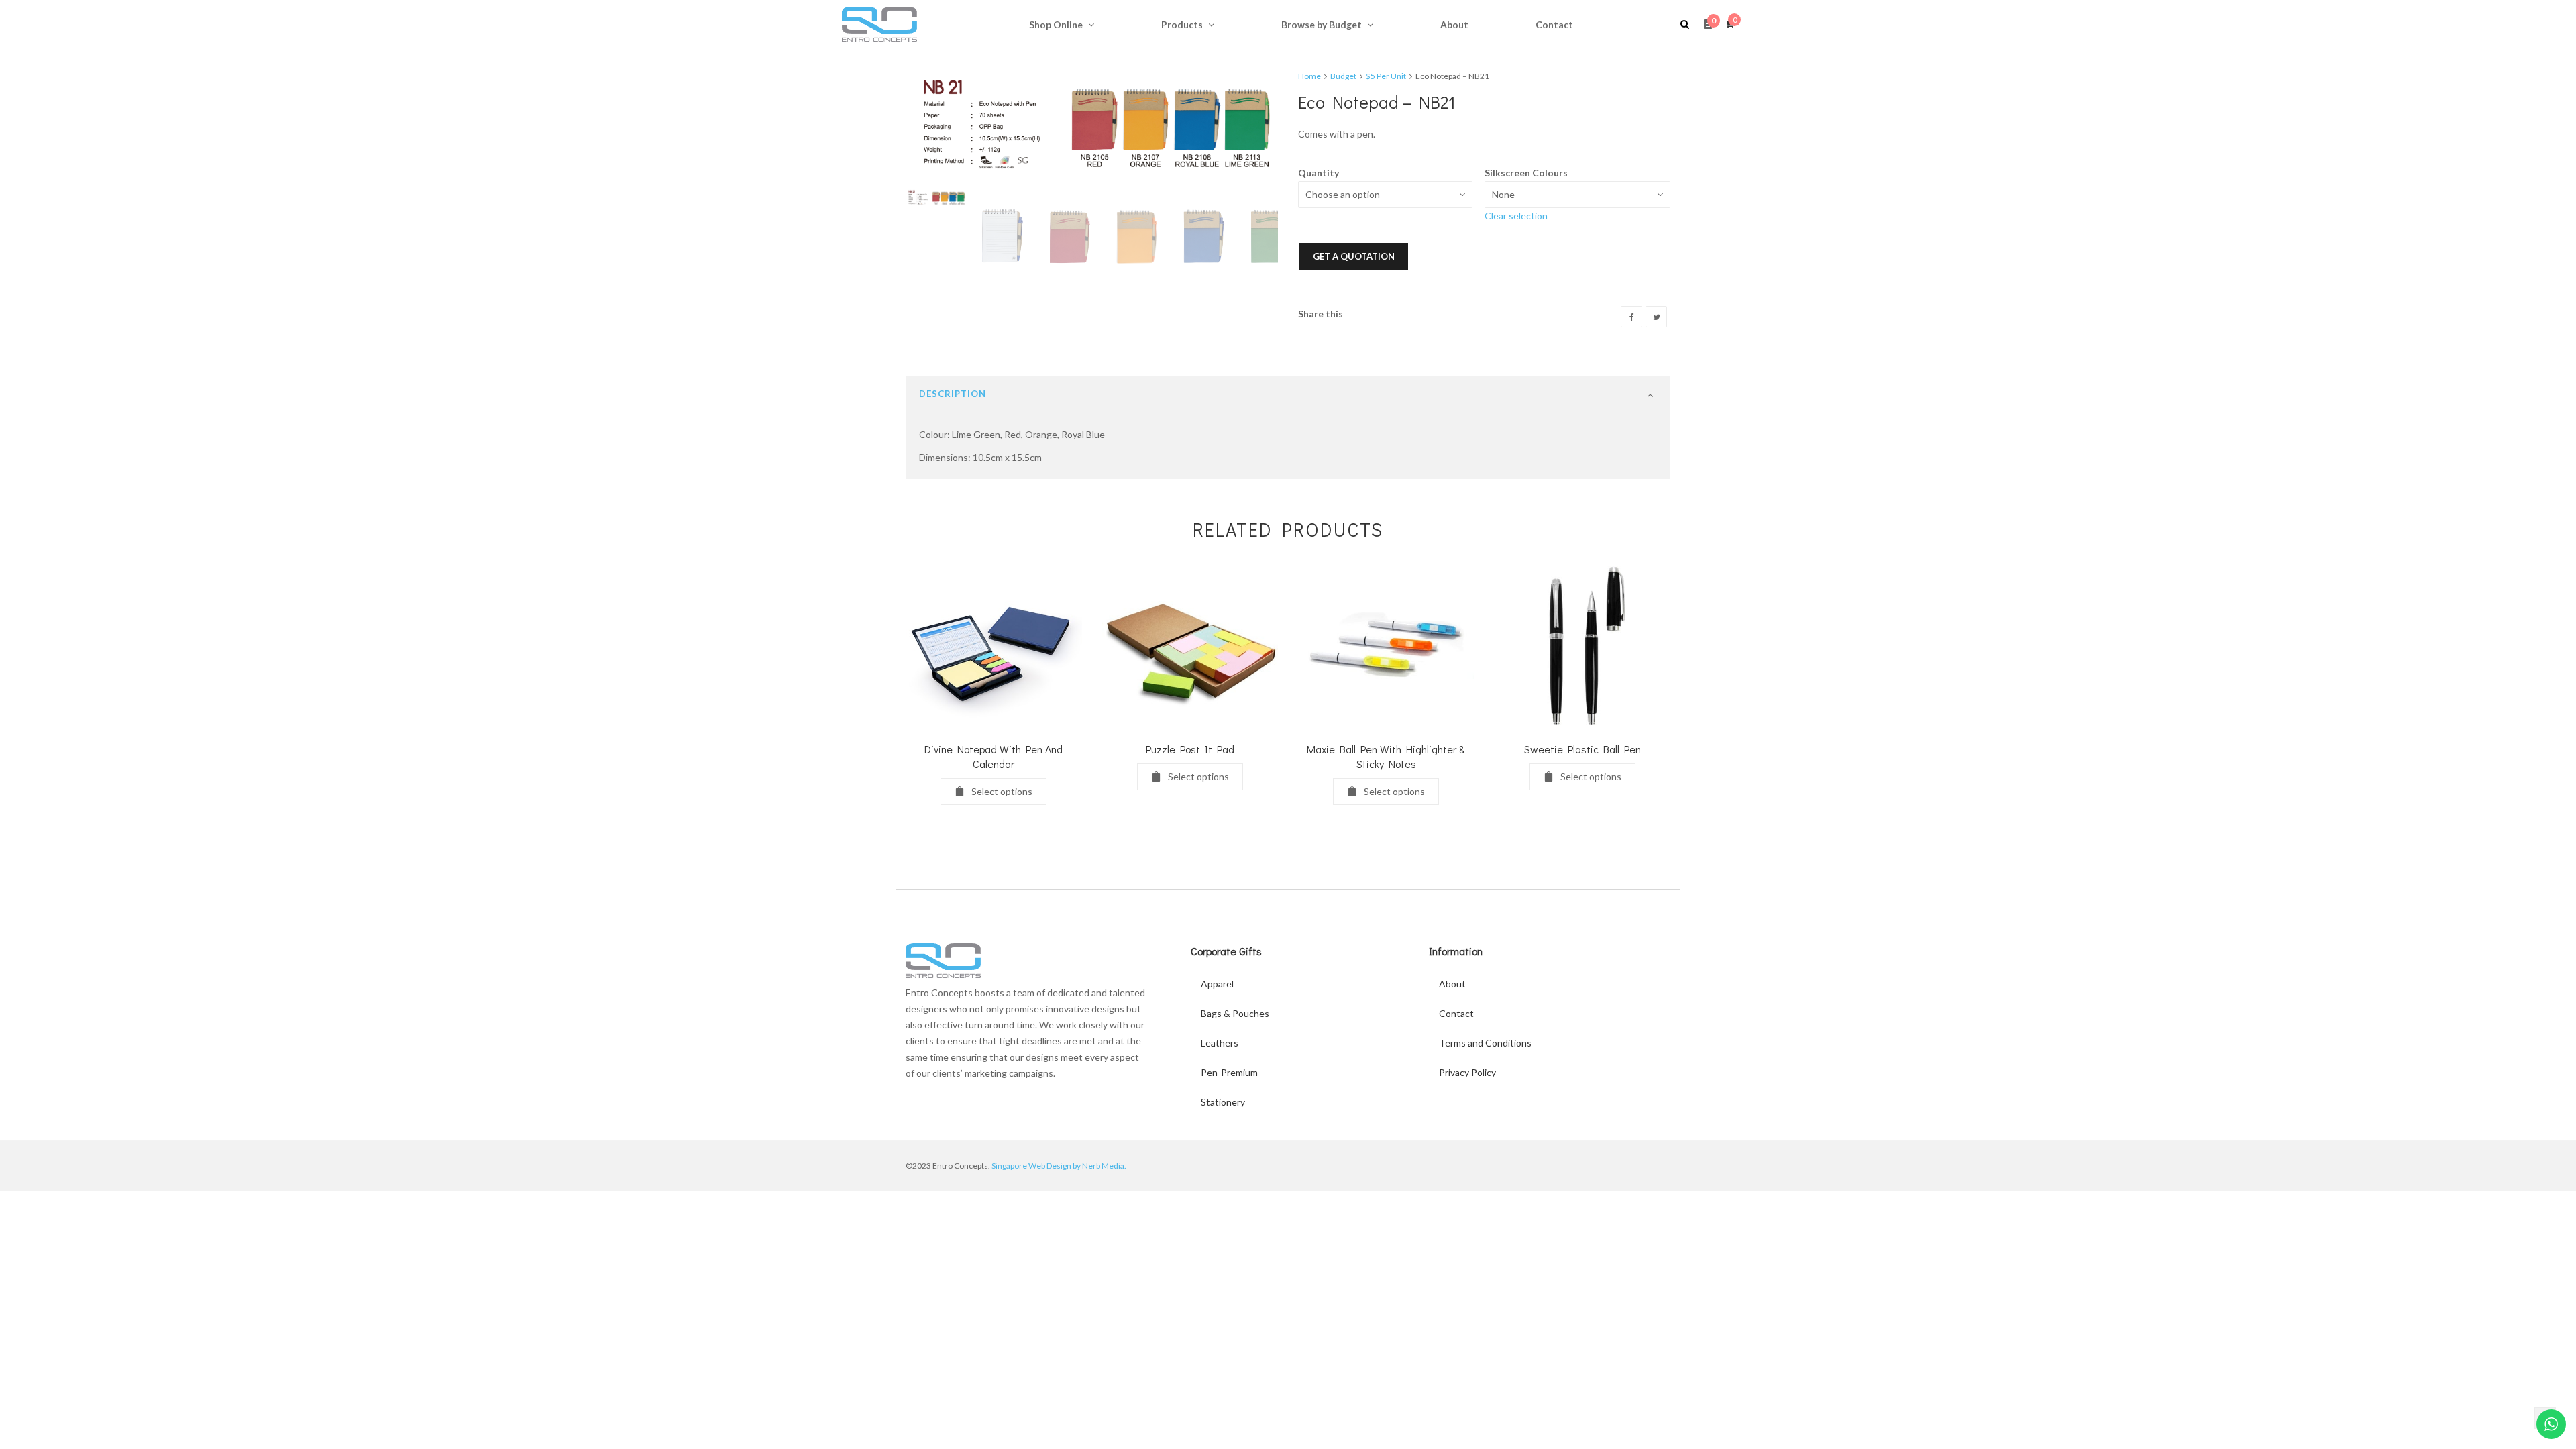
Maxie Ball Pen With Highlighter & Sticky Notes (1386, 756)
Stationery (1223, 1102)
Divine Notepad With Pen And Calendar (994, 756)
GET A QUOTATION (1354, 256)
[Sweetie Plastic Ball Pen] (1583, 647)
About (1452, 984)
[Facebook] (1631, 317)
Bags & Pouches (1235, 1013)
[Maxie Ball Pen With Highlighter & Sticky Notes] (1386, 647)
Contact (1456, 1013)
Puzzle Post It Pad (1190, 749)
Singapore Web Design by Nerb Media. (1059, 1166)
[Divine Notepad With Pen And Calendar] (994, 647)
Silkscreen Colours (1526, 173)
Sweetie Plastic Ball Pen (1582, 749)
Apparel (1217, 984)
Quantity (1319, 173)
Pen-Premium (1229, 1072)
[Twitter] (1656, 317)
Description (953, 394)
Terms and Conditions (1485, 1043)
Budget (1343, 76)
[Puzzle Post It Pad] (1190, 647)
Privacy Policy (1467, 1072)
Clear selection (1516, 216)
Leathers (1220, 1043)
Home (1309, 76)
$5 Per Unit (1386, 76)
